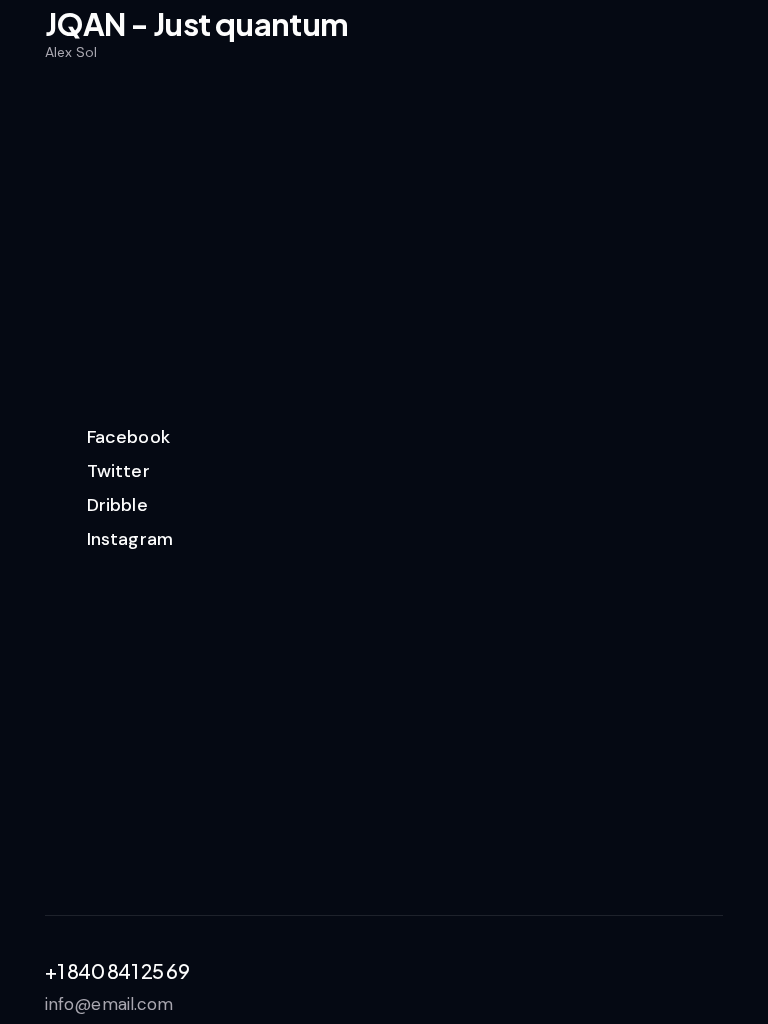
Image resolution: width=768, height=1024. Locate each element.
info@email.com (109, 1004)
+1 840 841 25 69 (117, 971)
